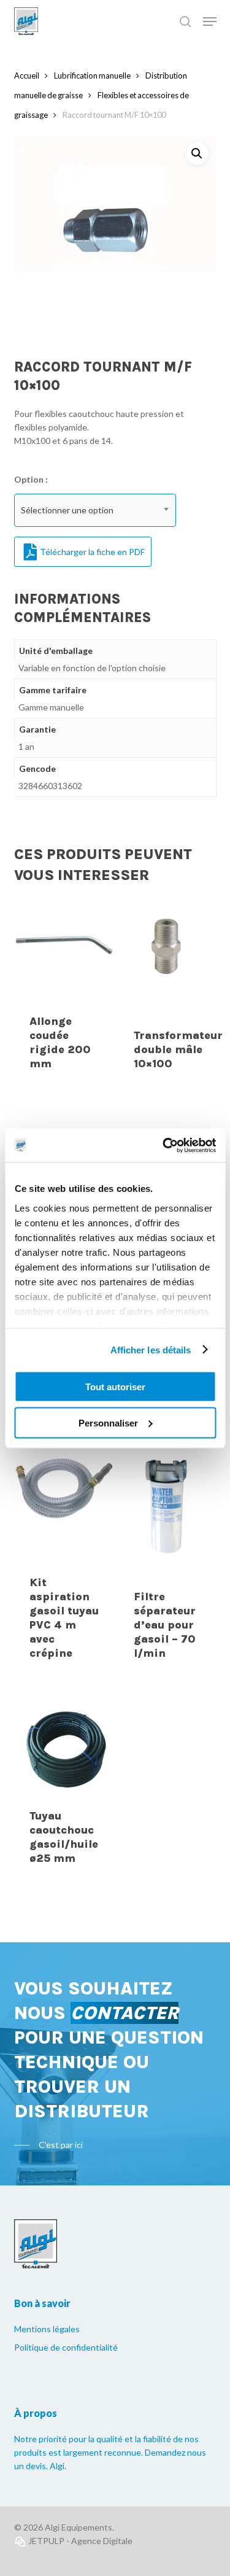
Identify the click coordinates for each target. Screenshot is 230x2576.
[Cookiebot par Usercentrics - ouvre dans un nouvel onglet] (164, 1145)
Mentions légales (47, 2329)
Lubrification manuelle (92, 76)
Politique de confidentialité (66, 2347)
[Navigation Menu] (210, 21)
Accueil (27, 76)
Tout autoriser (115, 1387)
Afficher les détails (151, 1349)
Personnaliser (108, 1422)
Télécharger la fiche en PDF (92, 552)
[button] (197, 154)
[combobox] (95, 510)
